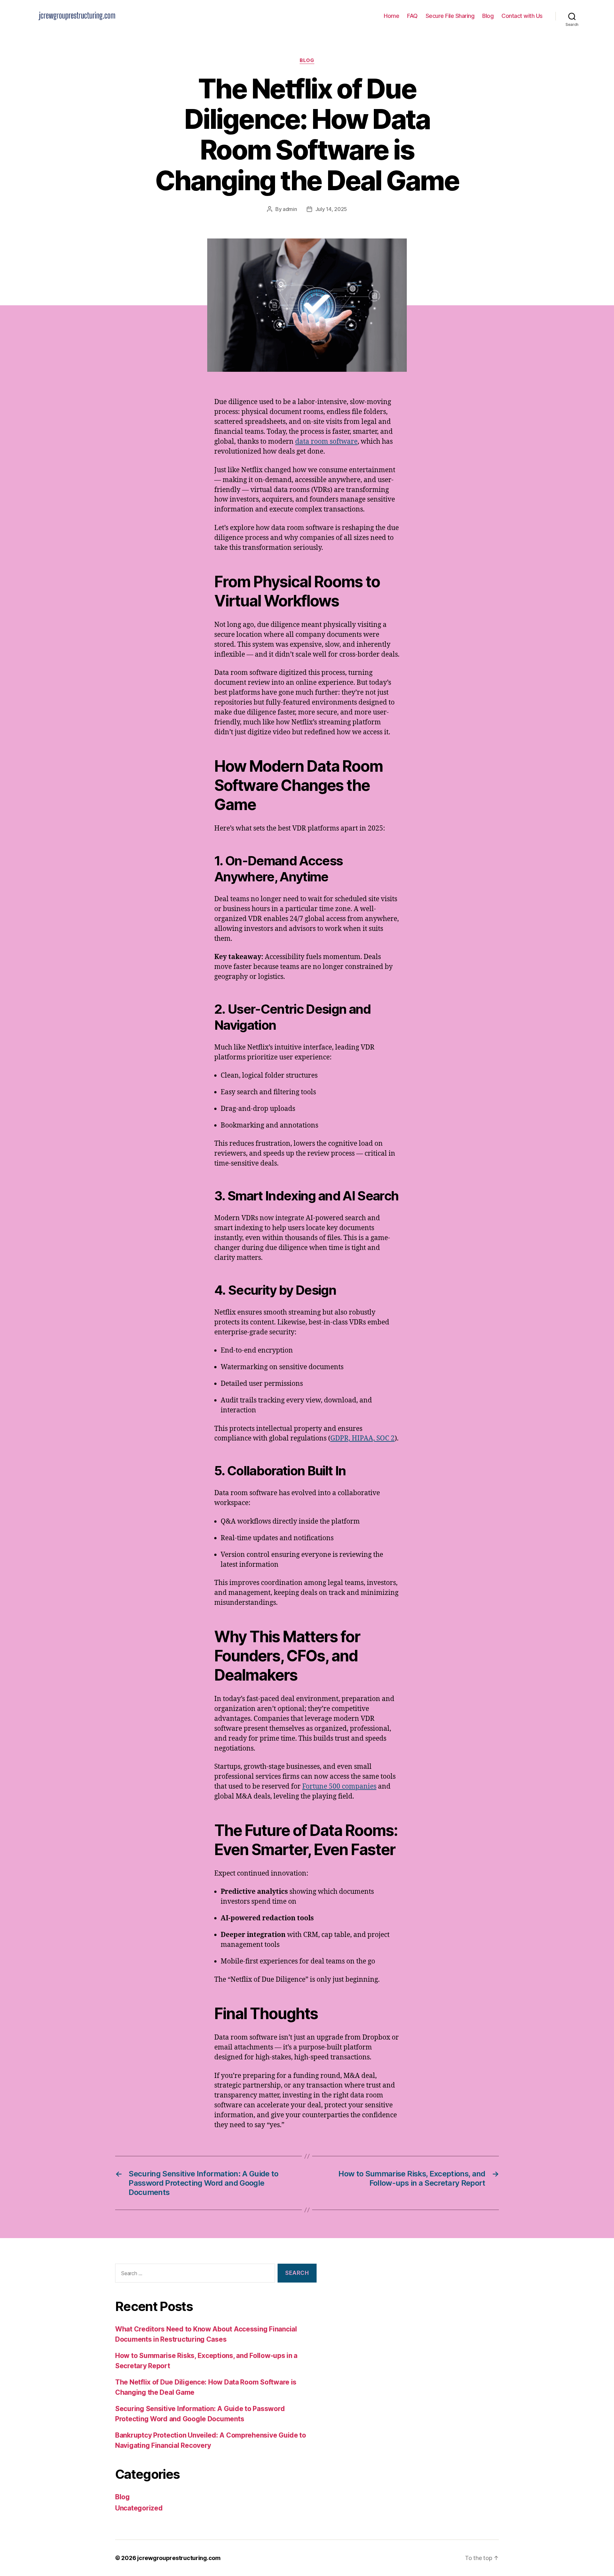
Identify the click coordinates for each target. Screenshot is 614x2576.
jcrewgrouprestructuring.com (179, 2558)
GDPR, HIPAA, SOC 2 (362, 1438)
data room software (326, 442)
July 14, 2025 (331, 209)
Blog (488, 16)
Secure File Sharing (450, 16)
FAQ (412, 16)
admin (290, 209)
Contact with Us (522, 16)
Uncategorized (139, 2508)
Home (391, 16)
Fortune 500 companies (339, 1787)
